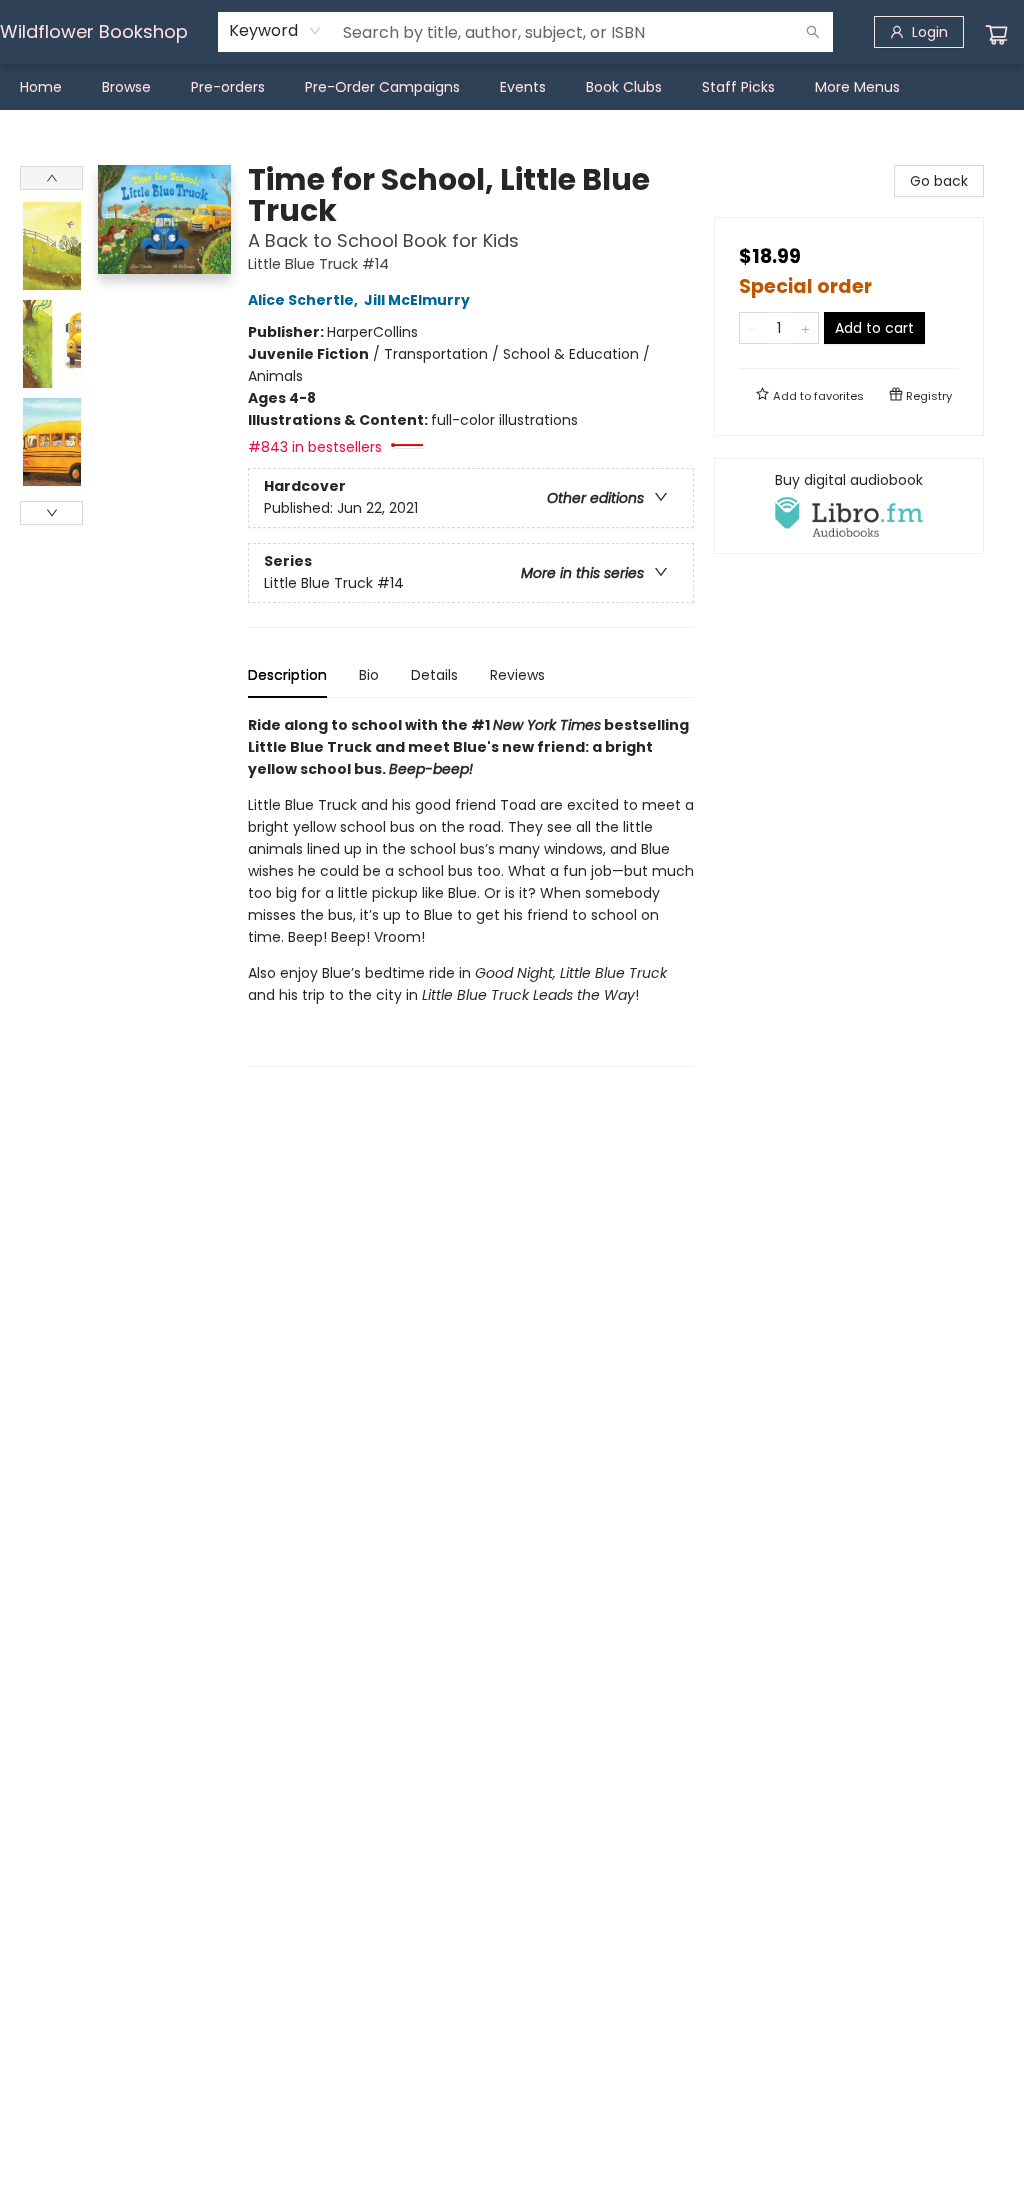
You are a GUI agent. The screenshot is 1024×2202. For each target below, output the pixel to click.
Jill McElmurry (417, 300)
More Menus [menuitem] (857, 87)
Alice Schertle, (304, 300)
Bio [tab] (369, 675)
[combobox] (275, 31)
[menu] (512, 87)
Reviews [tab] (517, 675)
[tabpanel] (471, 890)
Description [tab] (287, 675)
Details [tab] (434, 675)
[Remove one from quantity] (752, 328)
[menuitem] (41, 87)
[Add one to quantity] (805, 328)
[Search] (813, 32)
